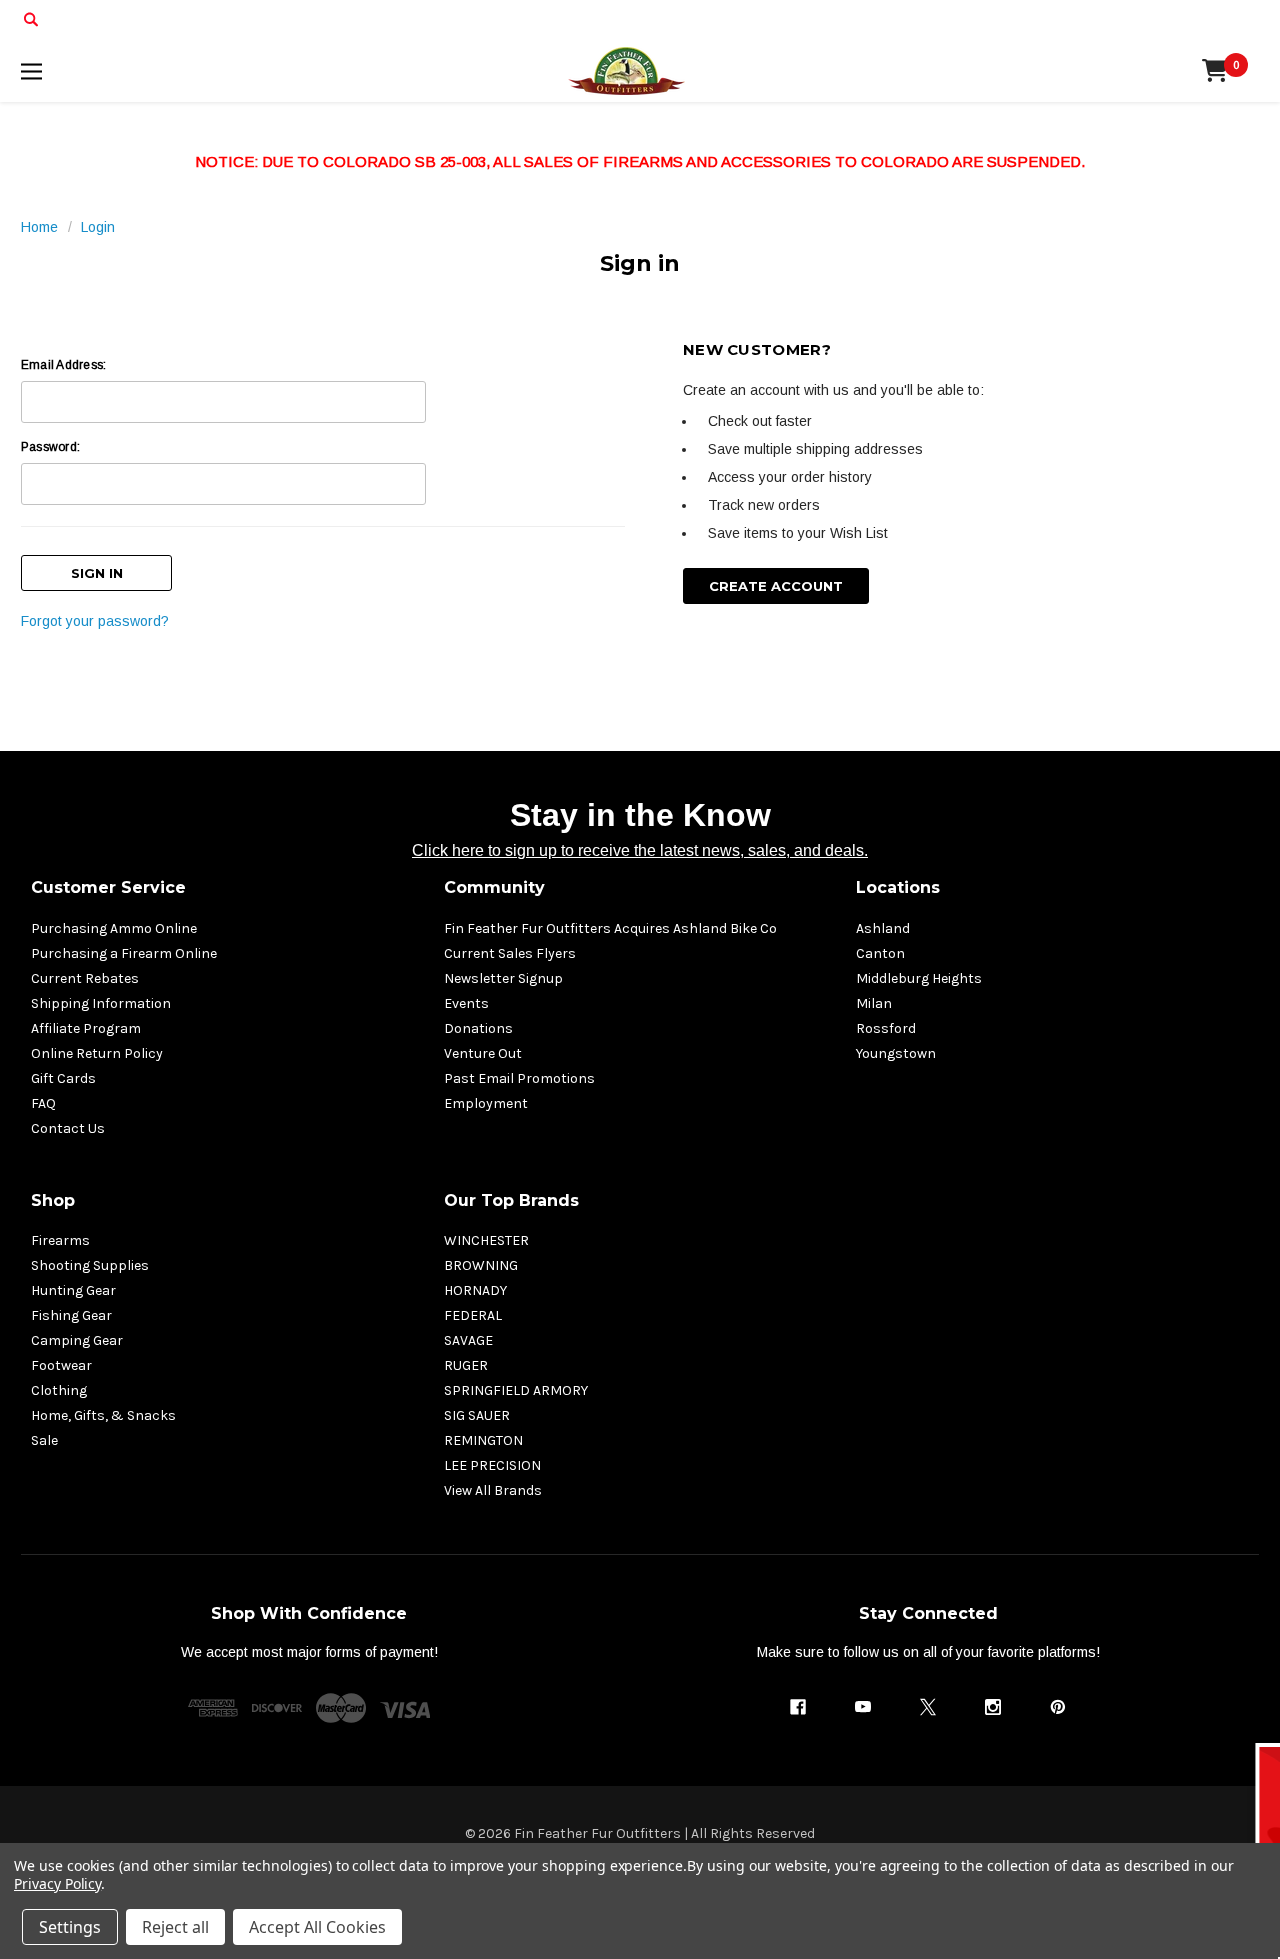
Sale (44, 1440)
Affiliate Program (86, 1028)
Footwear (61, 1365)
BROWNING (481, 1265)
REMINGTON (483, 1440)
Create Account (776, 586)
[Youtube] (863, 1707)
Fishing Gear (71, 1315)
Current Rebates (85, 978)
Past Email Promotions (519, 1078)
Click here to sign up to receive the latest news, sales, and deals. (640, 850)
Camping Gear (77, 1340)
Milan (874, 1003)
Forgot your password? (95, 621)
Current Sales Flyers (510, 953)
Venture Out (483, 1053)
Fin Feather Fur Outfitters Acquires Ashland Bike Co (610, 928)
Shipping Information (101, 1003)
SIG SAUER (477, 1415)
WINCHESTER (486, 1240)
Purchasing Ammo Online (114, 928)
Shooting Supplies (90, 1265)
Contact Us (68, 1128)
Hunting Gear (73, 1290)
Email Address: (63, 365)
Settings (70, 1927)
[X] (928, 1707)
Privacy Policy (57, 1883)
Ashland (883, 928)
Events (466, 1003)
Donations (478, 1028)
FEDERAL (473, 1315)
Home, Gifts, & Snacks (103, 1415)
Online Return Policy (97, 1053)
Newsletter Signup (503, 978)
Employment (486, 1103)
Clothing (59, 1390)
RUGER (466, 1365)
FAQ (43, 1103)
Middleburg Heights (919, 978)
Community (494, 887)
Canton (880, 953)
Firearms (60, 1240)
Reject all (175, 1927)
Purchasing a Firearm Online (124, 953)
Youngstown (896, 1053)
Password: (50, 447)
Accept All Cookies (317, 1927)
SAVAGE (468, 1340)
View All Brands (493, 1490)
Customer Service (108, 887)
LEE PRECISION (492, 1465)
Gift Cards (63, 1078)
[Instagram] (993, 1707)
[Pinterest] (1058, 1707)
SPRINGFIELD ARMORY (516, 1390)
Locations (898, 887)
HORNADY (475, 1290)
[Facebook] (798, 1707)
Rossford (886, 1028)
